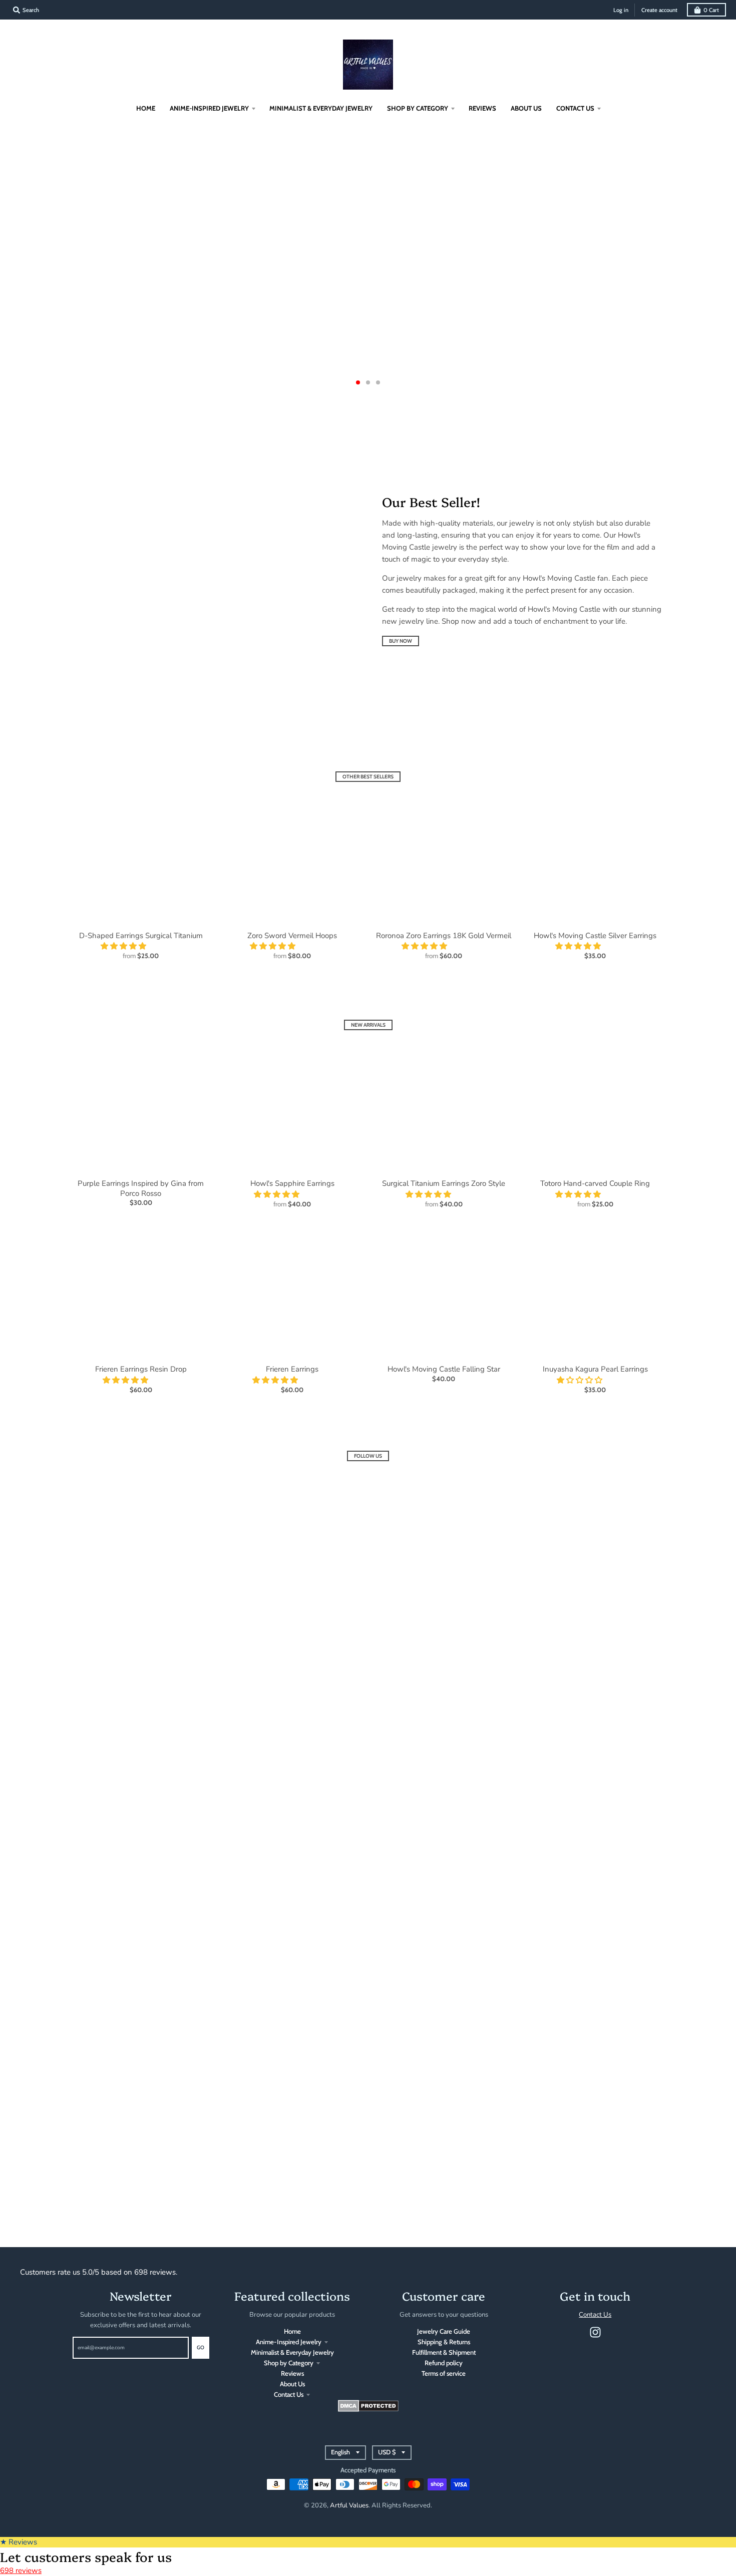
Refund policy (444, 2363)
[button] (124, 946)
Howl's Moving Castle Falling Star (444, 1369)
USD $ (387, 2452)
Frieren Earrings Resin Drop (141, 1369)
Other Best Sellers (368, 777)
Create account (659, 10)
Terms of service (444, 2373)
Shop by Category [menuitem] (418, 108)
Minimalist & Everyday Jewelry (292, 2352)
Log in (621, 10)
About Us (292, 2384)
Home (292, 2331)
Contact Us (289, 2394)
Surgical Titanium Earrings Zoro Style (444, 1183)
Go (201, 2347)
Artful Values (349, 2505)
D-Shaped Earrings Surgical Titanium (141, 936)
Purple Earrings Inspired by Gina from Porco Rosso (141, 1188)
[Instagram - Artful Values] (595, 2332)
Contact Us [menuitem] (575, 108)
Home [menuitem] (146, 108)
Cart (711, 10)
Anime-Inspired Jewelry (289, 2342)
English (340, 2452)
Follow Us (368, 1456)
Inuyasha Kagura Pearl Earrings (595, 1369)
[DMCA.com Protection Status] (368, 2409)
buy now (401, 641)
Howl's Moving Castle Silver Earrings (595, 936)
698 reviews (21, 2570)
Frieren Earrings (292, 1369)
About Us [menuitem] (526, 108)
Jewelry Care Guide (444, 2331)
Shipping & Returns (444, 2342)
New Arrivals (368, 1025)
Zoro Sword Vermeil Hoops (292, 936)
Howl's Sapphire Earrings (292, 1183)
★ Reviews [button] (19, 2542)
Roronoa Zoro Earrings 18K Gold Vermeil (444, 936)
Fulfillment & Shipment (444, 2352)
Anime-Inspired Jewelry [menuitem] (209, 108)
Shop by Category (289, 2363)
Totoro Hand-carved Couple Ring (595, 1183)
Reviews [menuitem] (482, 108)
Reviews (292, 2373)
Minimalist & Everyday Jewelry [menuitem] (321, 108)
